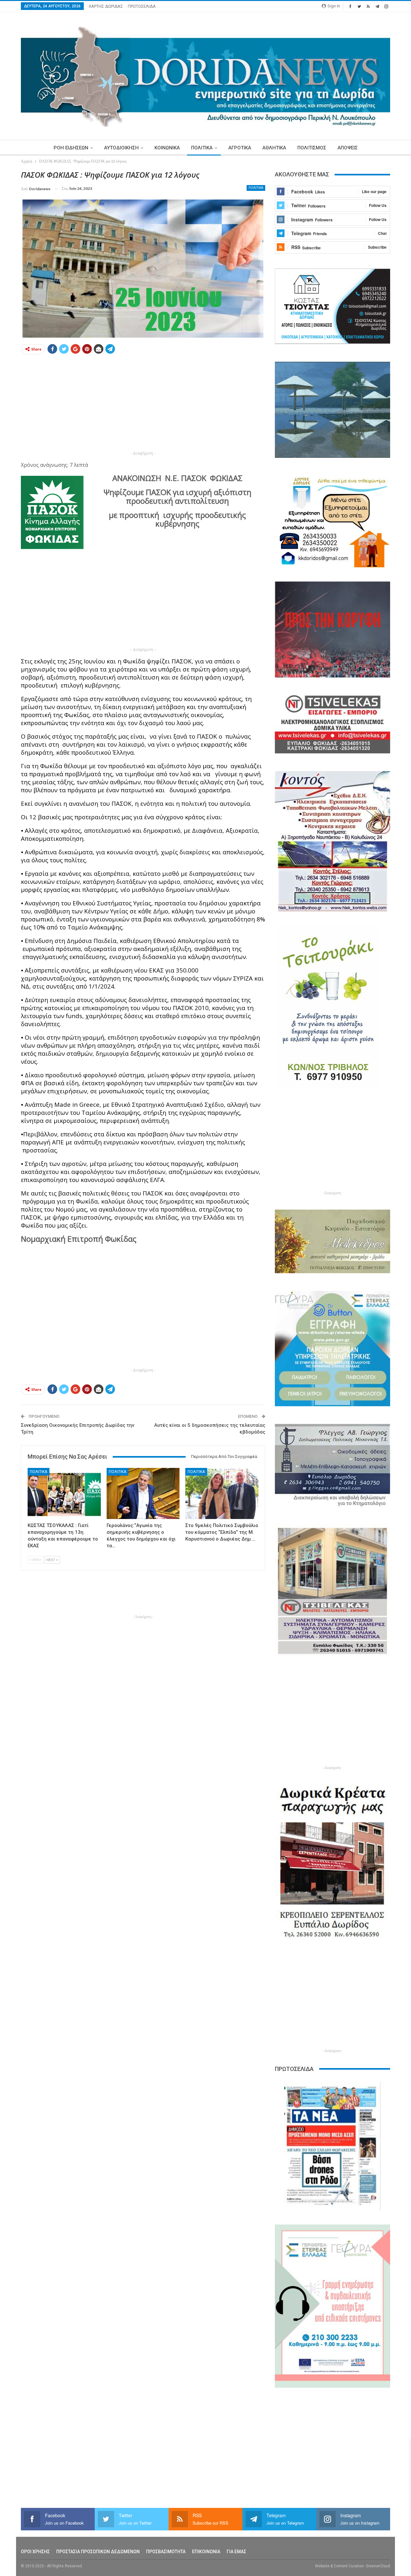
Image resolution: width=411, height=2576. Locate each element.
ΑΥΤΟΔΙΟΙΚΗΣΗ (121, 148)
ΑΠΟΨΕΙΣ (348, 148)
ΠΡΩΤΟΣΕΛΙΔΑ (142, 6)
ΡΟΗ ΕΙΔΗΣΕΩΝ (71, 148)
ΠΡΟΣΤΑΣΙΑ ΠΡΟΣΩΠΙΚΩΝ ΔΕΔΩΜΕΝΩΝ (98, 2552)
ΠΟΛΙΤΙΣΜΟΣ (312, 148)
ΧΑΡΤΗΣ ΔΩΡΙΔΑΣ (106, 6)
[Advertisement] (143, 404)
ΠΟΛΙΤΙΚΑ (202, 148)
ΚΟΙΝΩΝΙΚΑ (167, 148)
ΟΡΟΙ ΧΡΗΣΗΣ (35, 2552)
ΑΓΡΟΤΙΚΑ (240, 148)
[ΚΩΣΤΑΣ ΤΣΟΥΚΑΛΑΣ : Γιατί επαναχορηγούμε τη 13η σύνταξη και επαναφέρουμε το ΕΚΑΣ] (64, 1493)
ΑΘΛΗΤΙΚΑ (274, 148)
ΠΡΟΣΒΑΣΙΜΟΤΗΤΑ (166, 2552)
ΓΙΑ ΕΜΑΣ (236, 2552)
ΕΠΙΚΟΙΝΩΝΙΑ (206, 2552)
